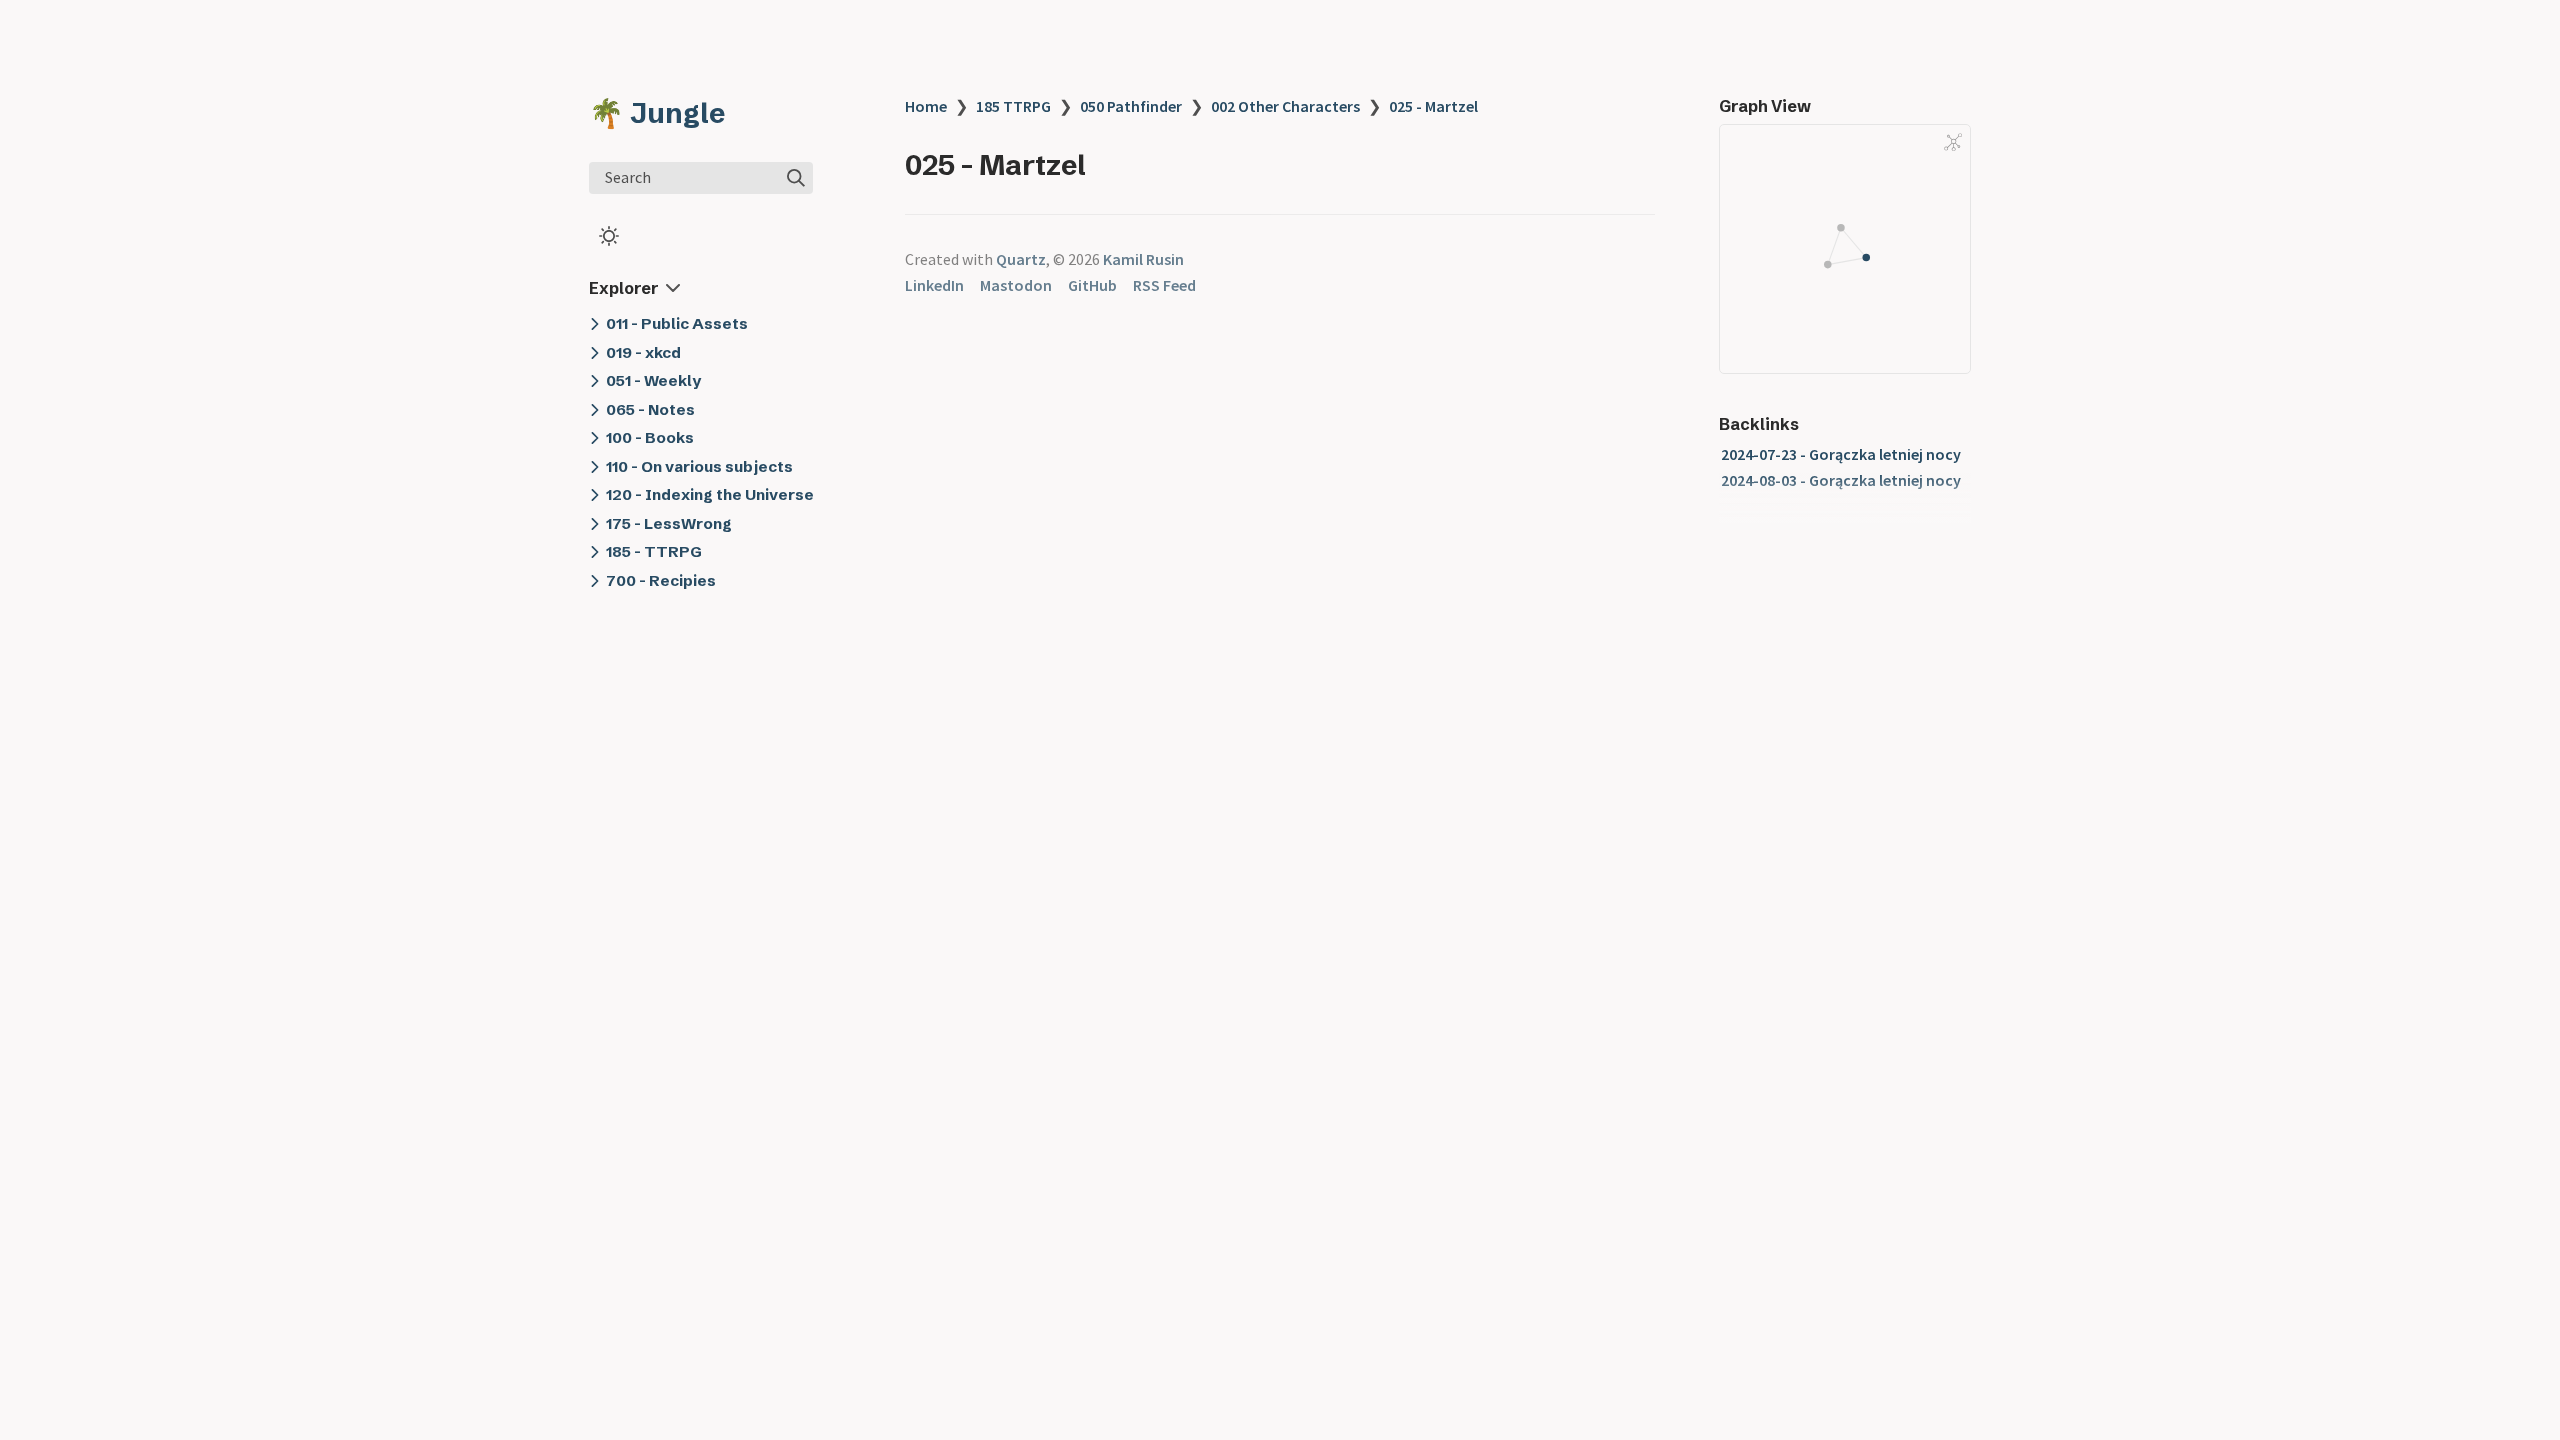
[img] (796, 178)
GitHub (1092, 285)
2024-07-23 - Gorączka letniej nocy (1841, 454)
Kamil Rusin (1143, 259)
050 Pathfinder (1131, 106)
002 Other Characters (1285, 106)
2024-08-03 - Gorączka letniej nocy (1841, 480)
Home (926, 106)
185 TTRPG (1013, 106)
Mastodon (1016, 285)
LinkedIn (934, 285)
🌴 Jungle (657, 113)
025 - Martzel (1433, 106)
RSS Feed (1164, 285)
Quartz (1021, 259)
